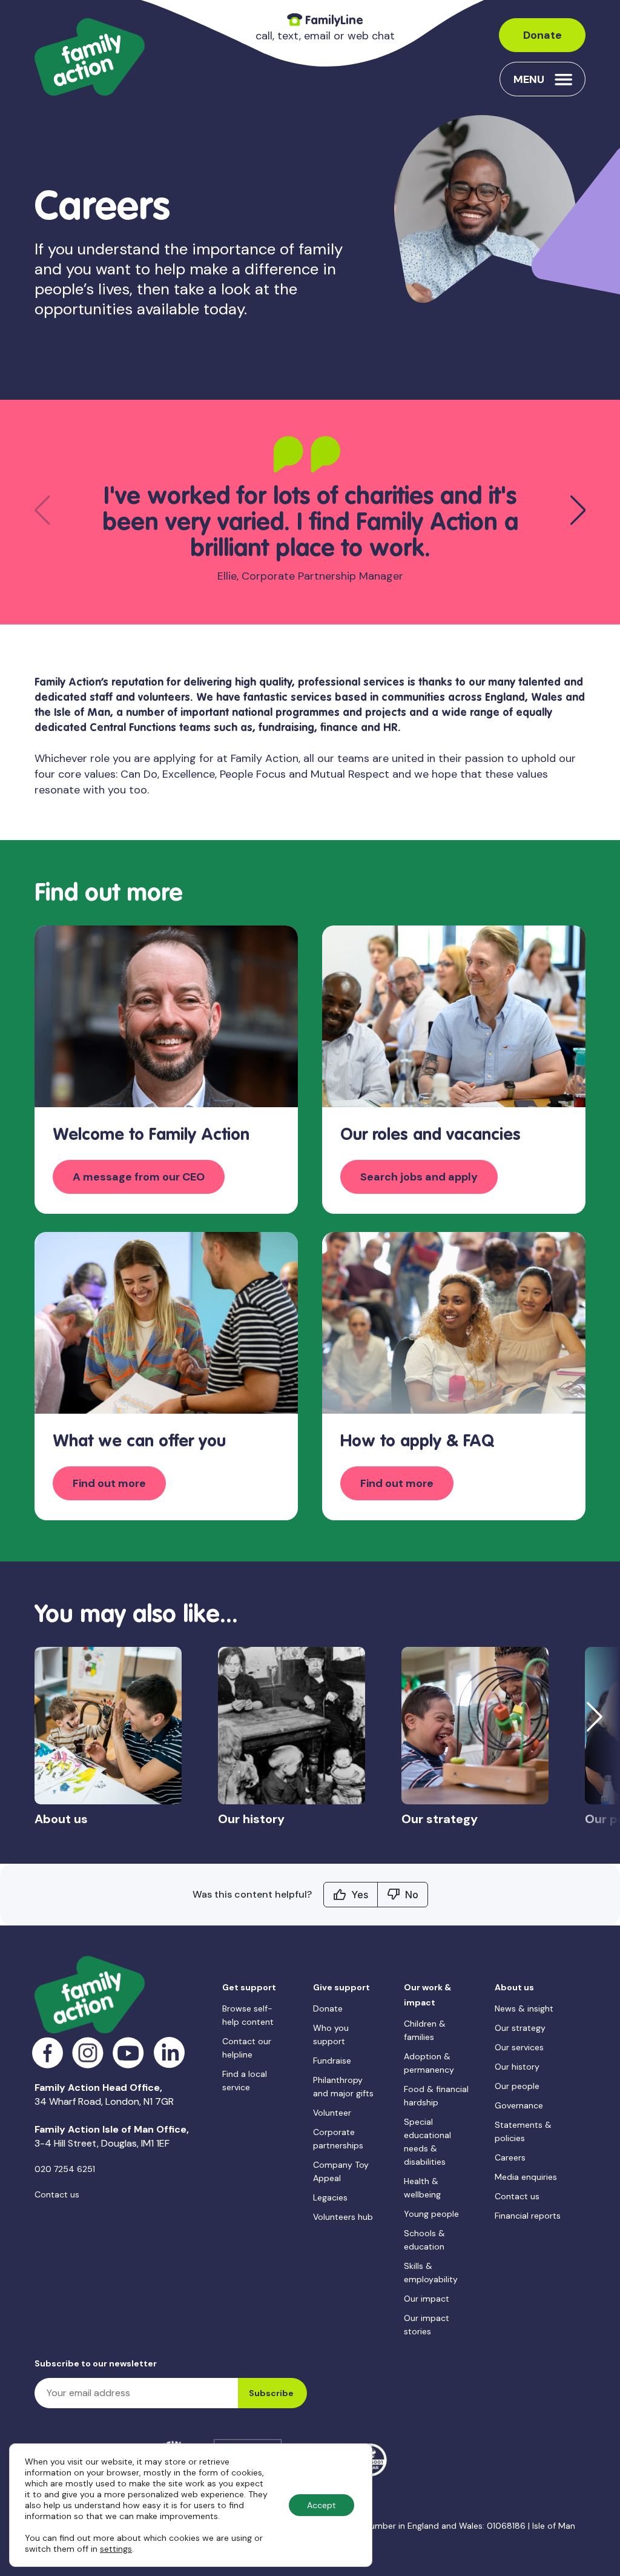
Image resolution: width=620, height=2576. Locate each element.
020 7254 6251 (65, 2169)
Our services (519, 2047)
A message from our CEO (139, 1177)
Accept (322, 2505)
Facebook (48, 2053)
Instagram (88, 2053)
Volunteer (332, 2113)
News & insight (524, 2008)
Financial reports (528, 2216)
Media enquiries (526, 2177)
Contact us (57, 2194)
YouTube (129, 2053)
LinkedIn (169, 2053)
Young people (431, 2214)
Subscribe (271, 2393)
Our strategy (520, 2028)
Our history (517, 2067)
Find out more (109, 1483)
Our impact (427, 2299)
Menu (529, 79)
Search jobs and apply (419, 1177)
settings (116, 2549)
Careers (510, 2157)
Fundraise (332, 2061)
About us (104, 167)
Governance (519, 2105)
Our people (517, 2086)
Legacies (330, 2197)
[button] (578, 510)
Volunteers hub (343, 2217)
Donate (542, 35)
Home (49, 167)
